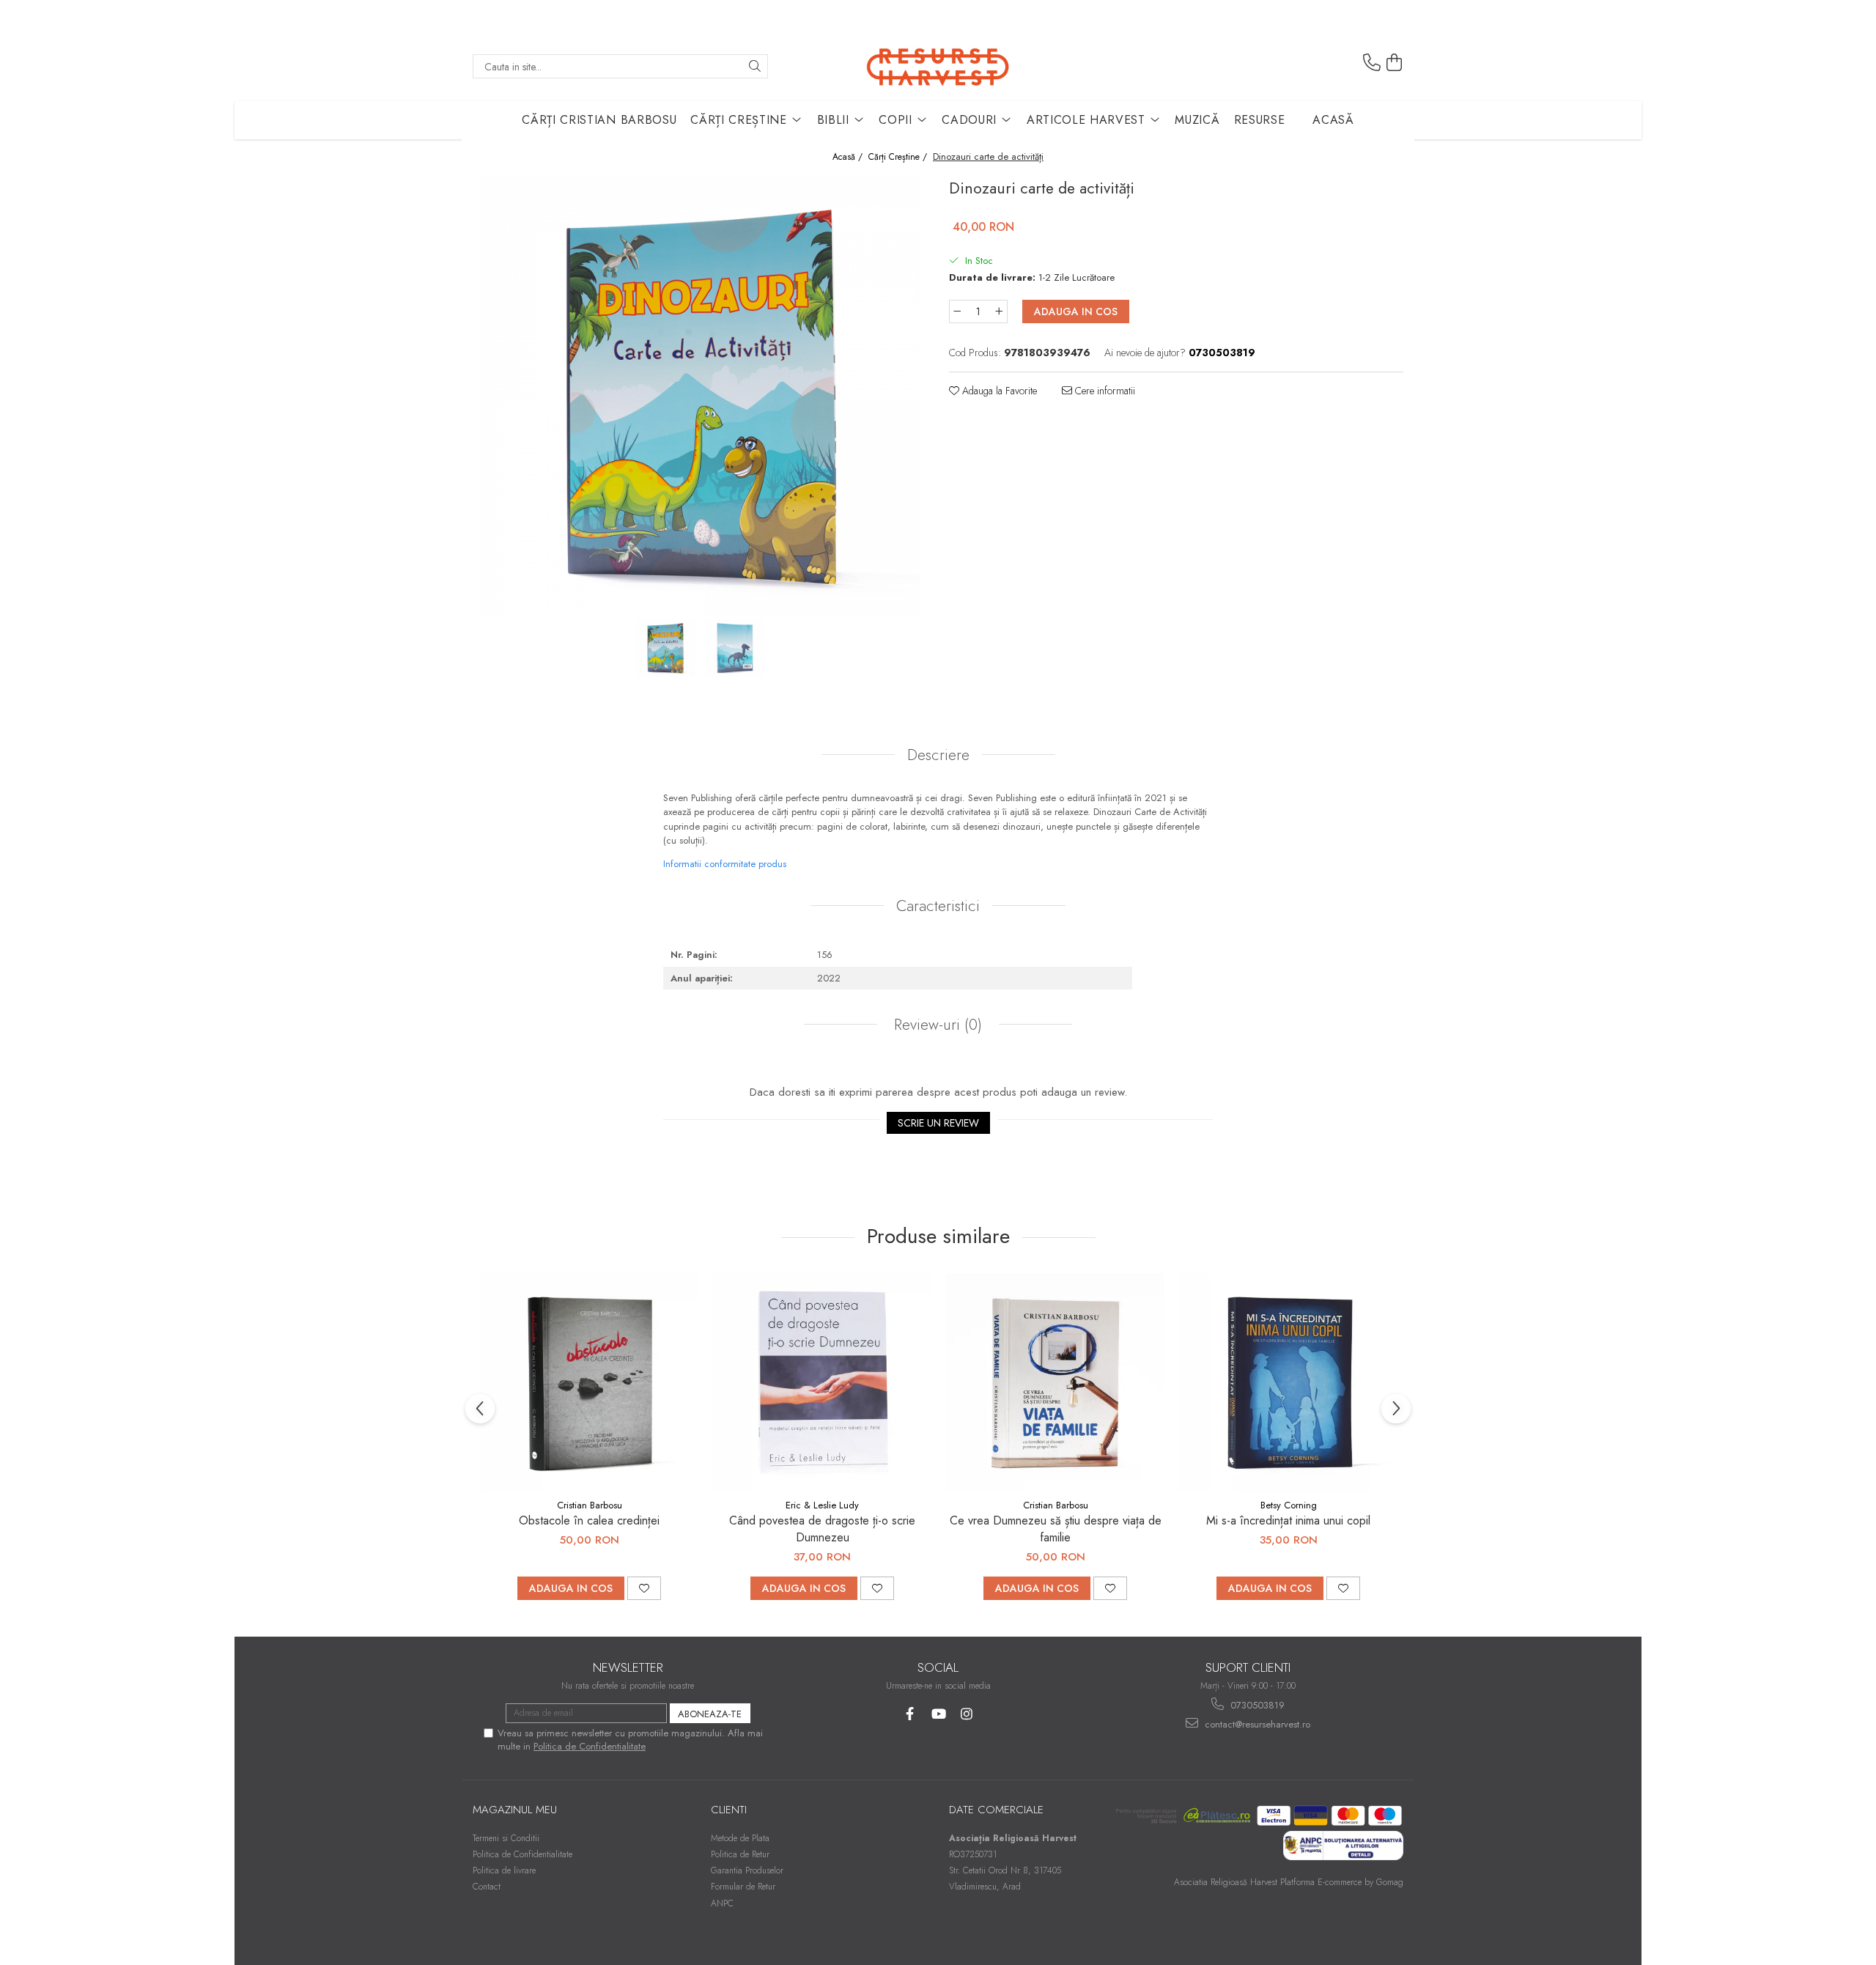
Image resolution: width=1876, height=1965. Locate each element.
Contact (487, 1887)
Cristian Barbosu (590, 1505)
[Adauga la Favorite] (644, 1588)
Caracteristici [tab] (938, 906)
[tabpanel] (700, 395)
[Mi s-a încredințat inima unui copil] (1288, 1382)
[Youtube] (938, 1714)
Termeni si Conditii (506, 1838)
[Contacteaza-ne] (1372, 63)
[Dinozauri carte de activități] (700, 395)
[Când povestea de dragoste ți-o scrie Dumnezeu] (822, 1382)
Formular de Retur (743, 1887)
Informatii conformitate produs (725, 864)
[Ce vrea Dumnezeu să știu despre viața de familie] (1055, 1382)
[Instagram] (967, 1714)
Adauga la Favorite (998, 391)
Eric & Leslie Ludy (822, 1505)
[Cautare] (755, 66)
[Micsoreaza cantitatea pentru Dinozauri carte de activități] (957, 311)
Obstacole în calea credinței (589, 1520)
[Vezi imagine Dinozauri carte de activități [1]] (735, 648)
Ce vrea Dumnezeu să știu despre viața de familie (1056, 1529)
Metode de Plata (740, 1838)
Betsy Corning (1289, 1505)
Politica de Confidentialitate (590, 1746)
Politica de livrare (504, 1870)
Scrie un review (938, 1123)
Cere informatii (1104, 391)
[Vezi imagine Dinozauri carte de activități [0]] (665, 648)
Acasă (1333, 120)
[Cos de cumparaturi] (1395, 63)
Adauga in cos (1076, 311)
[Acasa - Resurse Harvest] (938, 66)
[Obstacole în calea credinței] (589, 1382)
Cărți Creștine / (899, 157)
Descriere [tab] (938, 755)
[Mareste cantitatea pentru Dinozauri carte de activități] (1000, 311)
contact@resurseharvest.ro (1256, 1724)
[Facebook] (910, 1714)
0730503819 (1256, 1705)
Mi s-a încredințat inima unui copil (1288, 1520)
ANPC (722, 1903)
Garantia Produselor (747, 1870)
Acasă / (849, 157)
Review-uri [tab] (936, 1025)
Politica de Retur (740, 1854)
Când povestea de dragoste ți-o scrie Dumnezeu (822, 1529)
